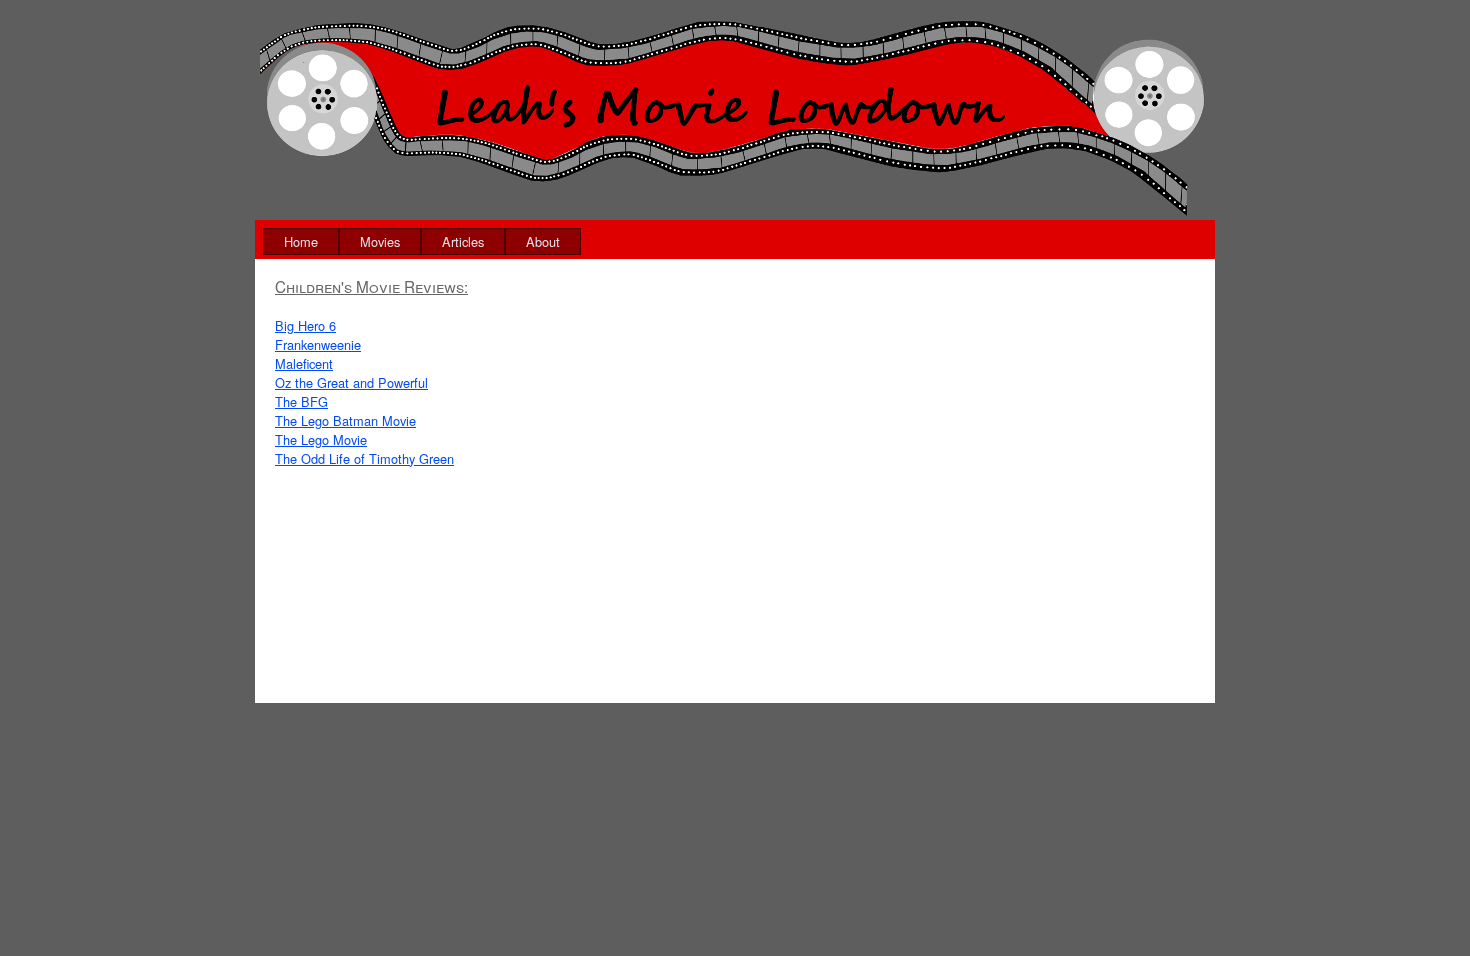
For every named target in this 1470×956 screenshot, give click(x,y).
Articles (463, 241)
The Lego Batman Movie (345, 420)
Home (301, 241)
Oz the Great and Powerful (351, 382)
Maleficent (304, 363)
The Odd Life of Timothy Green (364, 458)
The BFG (301, 401)
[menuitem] (301, 241)
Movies (380, 241)
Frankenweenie (318, 344)
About (543, 241)
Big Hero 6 (305, 325)
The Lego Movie (321, 439)
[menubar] (422, 241)
